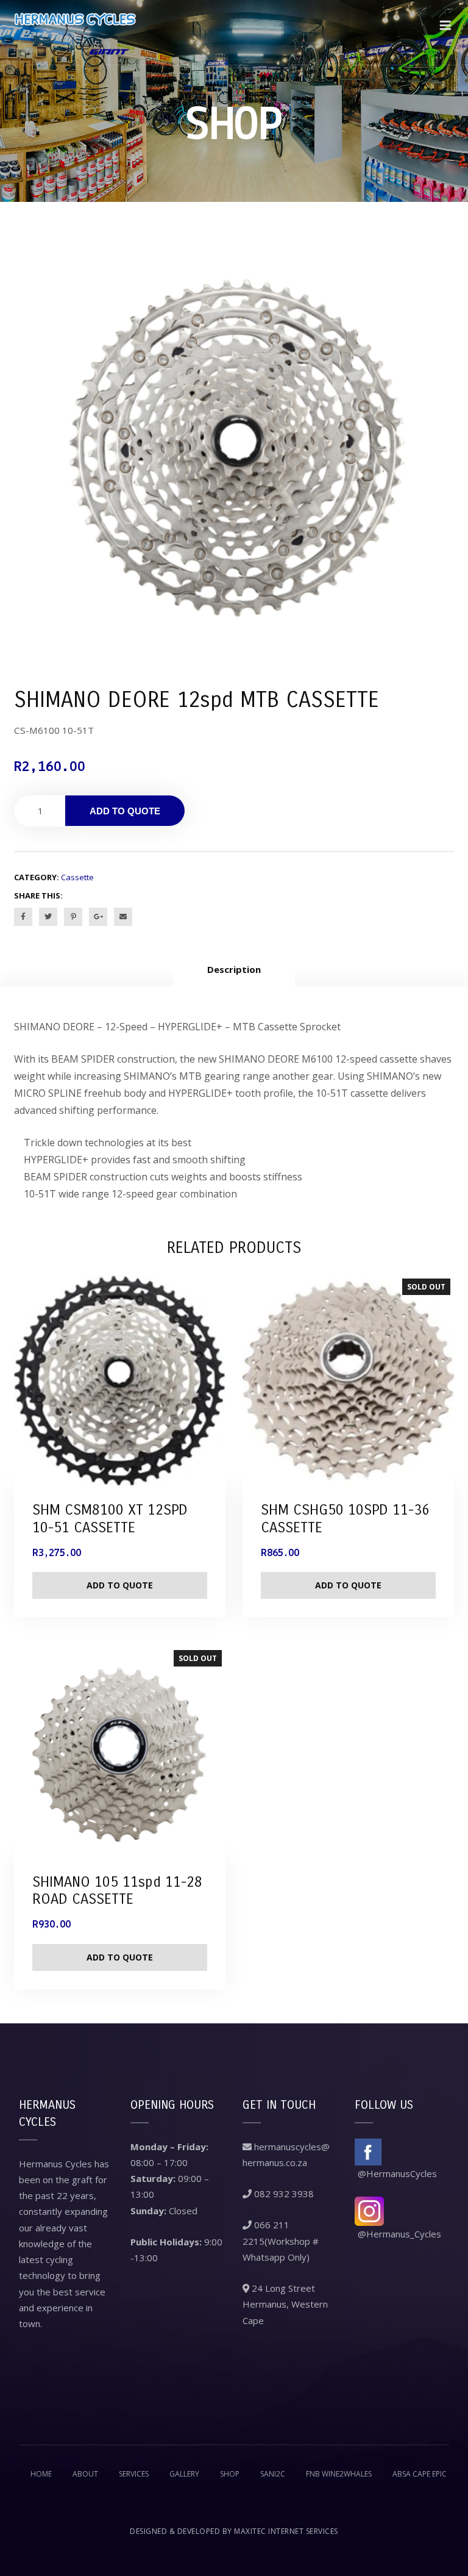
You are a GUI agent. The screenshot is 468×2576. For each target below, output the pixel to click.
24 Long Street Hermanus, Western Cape (285, 2304)
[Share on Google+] (98, 917)
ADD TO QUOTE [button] (120, 1585)
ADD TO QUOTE (125, 811)
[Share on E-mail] (123, 917)
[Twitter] (48, 917)
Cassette (77, 877)
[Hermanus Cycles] (75, 32)
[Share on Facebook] (23, 917)
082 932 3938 (283, 2194)
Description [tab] (234, 969)
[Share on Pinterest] (73, 917)
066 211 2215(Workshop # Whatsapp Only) (281, 2241)
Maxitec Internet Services (286, 2531)
